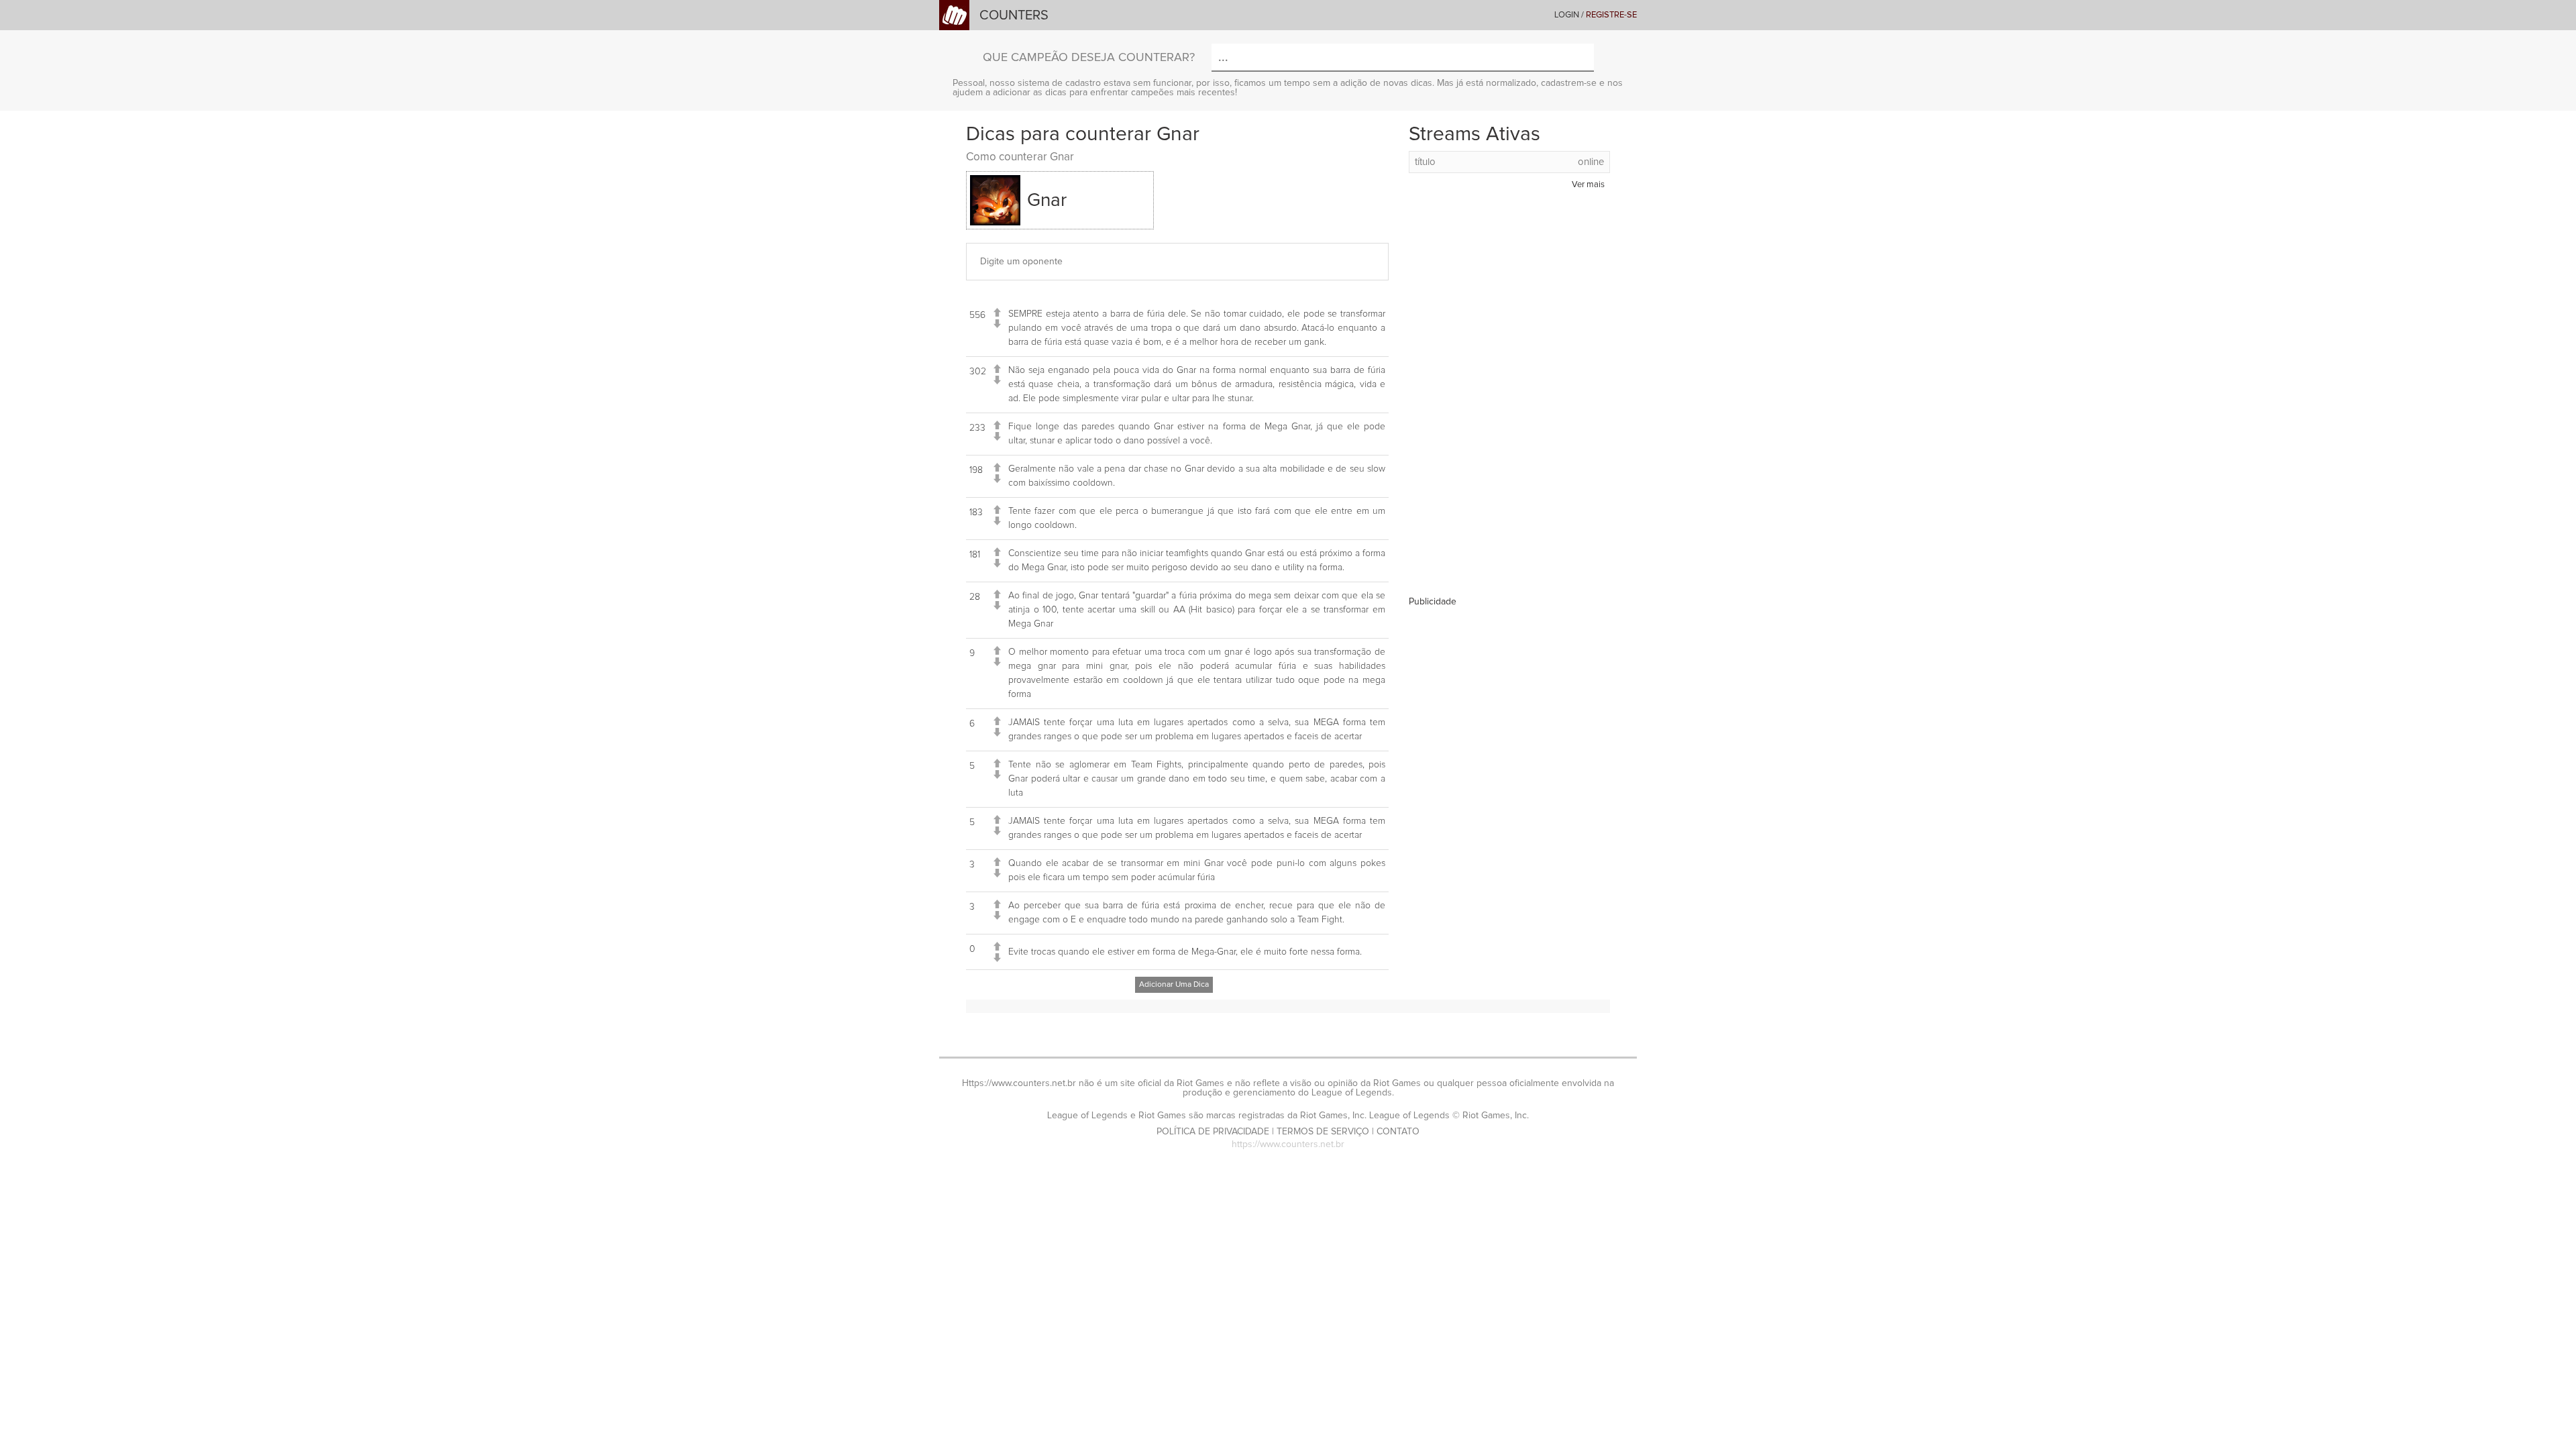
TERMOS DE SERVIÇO (1323, 1132)
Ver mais (1588, 185)
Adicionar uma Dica (1174, 985)
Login (1567, 15)
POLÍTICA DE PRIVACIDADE (1213, 1132)
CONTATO (1398, 1132)
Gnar (1047, 201)
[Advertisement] (1509, 396)
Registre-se (1611, 15)
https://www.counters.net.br (1288, 1144)
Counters (1014, 15)
